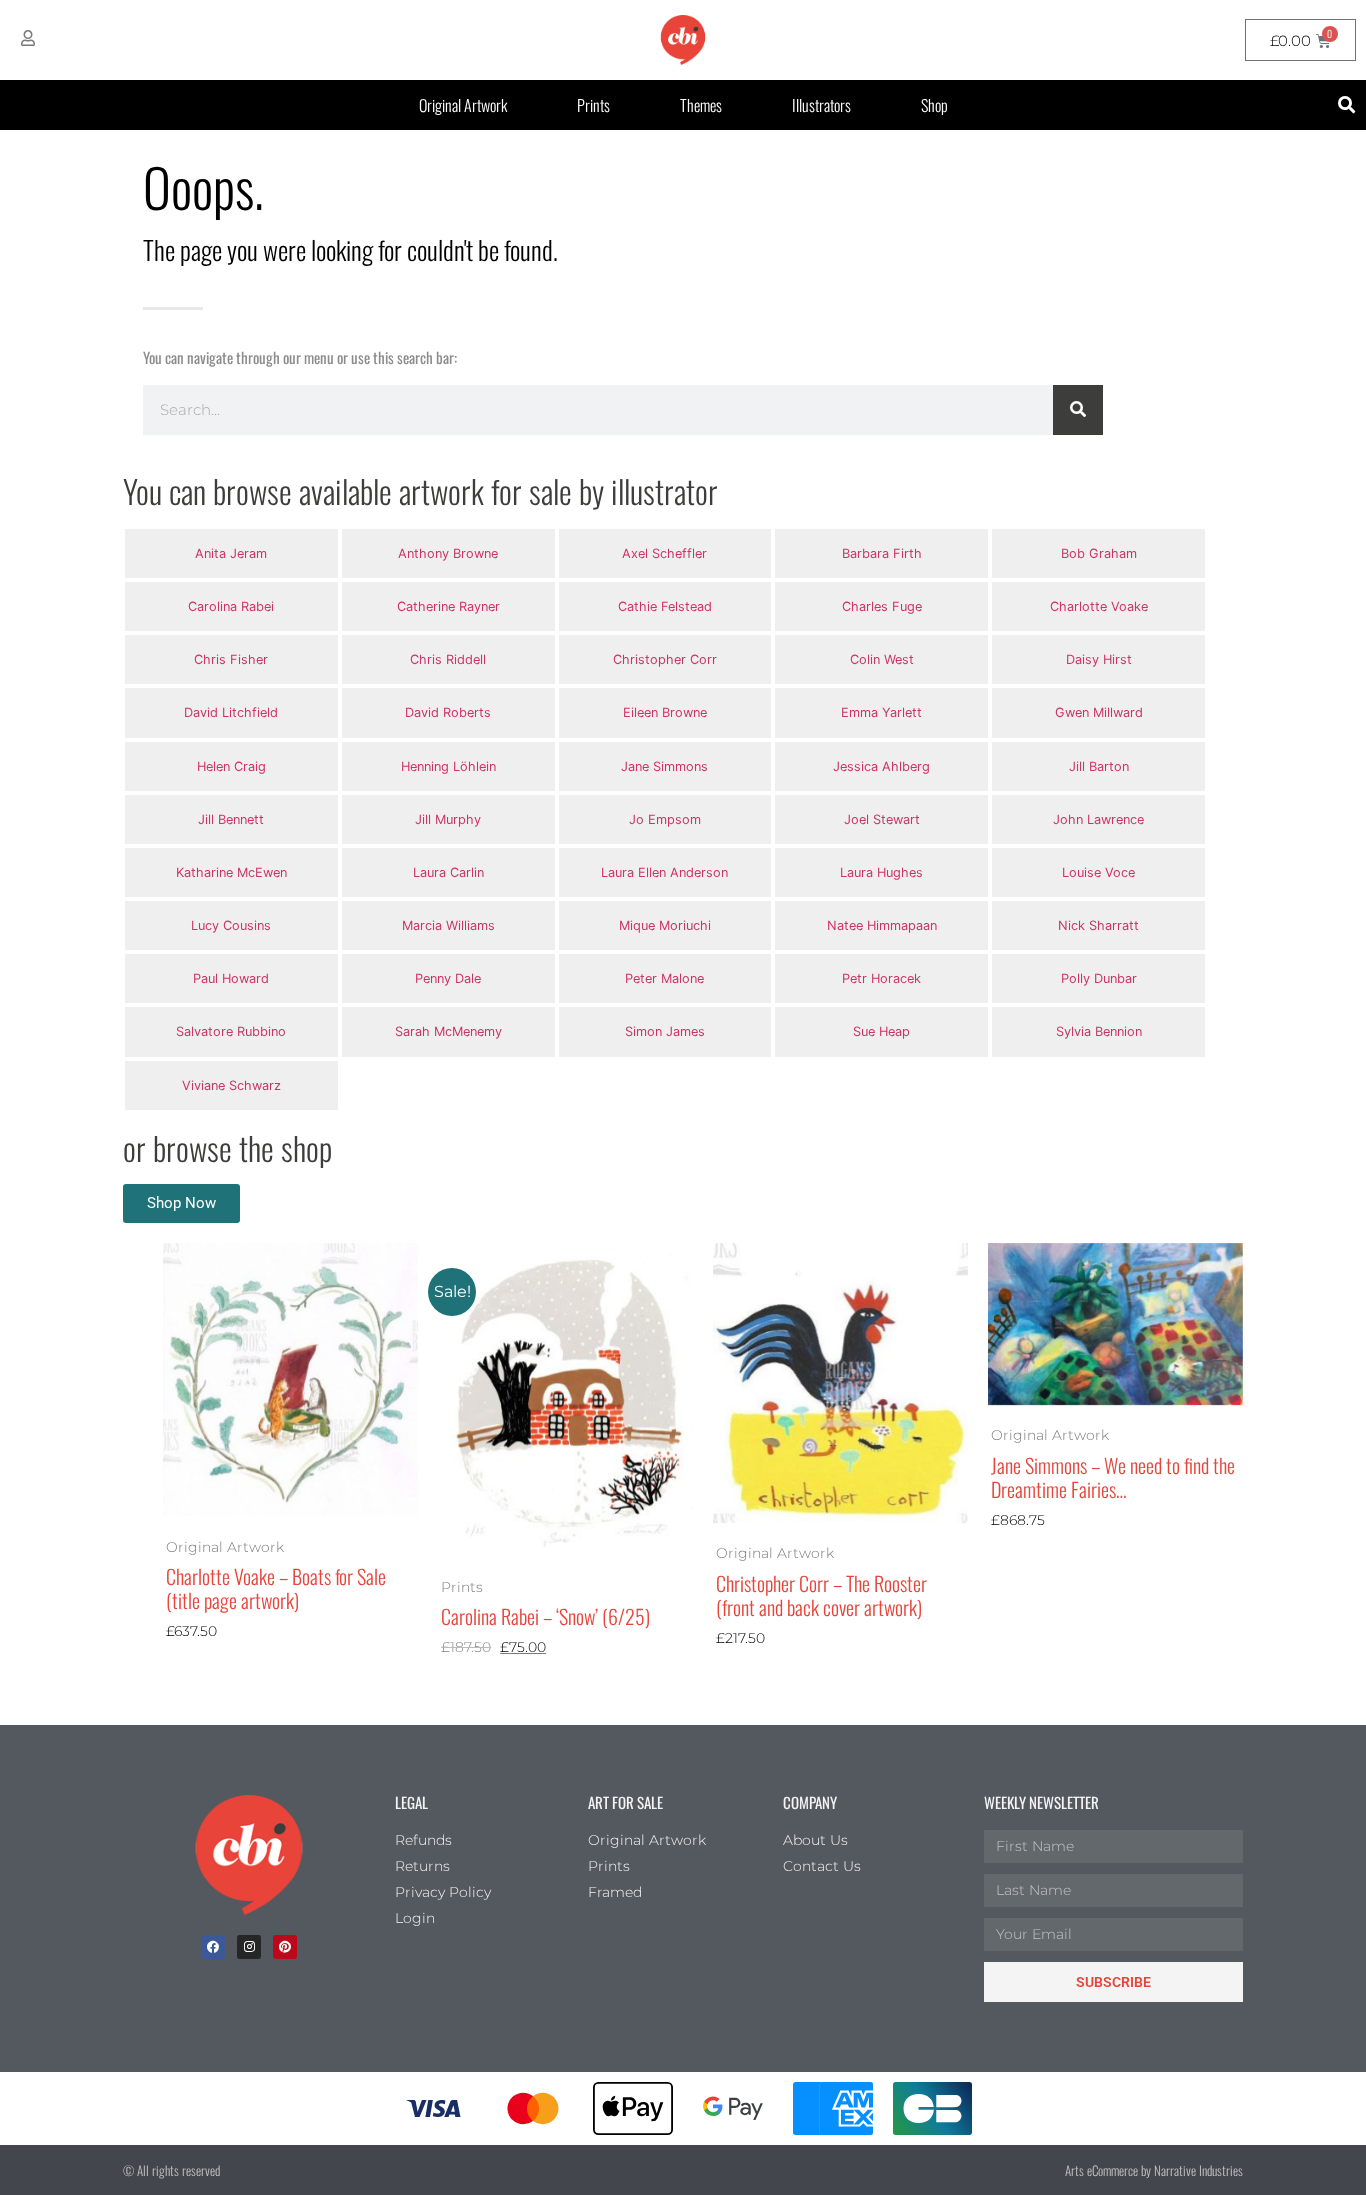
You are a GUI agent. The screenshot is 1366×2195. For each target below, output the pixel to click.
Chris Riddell (448, 659)
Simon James (665, 1031)
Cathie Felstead (665, 606)
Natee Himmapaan (882, 925)
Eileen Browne (665, 712)
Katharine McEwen (231, 872)
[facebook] (213, 1947)
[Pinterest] (285, 1947)
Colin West (882, 659)
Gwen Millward (1099, 712)
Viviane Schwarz (231, 1085)
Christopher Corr (665, 659)
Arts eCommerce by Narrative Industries (1154, 2170)
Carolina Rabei (231, 606)
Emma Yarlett (881, 712)
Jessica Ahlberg (881, 766)
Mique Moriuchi (665, 925)
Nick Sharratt (1098, 925)
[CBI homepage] (683, 40)
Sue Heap (881, 1031)
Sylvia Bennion (1099, 1031)
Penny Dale (448, 978)
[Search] (1078, 410)
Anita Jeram (231, 553)
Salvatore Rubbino (231, 1031)
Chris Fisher (231, 659)
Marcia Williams (448, 925)
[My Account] (28, 38)
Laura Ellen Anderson (664, 872)
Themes (701, 105)
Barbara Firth (882, 553)
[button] (1347, 105)
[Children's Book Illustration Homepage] (249, 1855)
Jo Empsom (665, 819)
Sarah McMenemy (448, 1031)
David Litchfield (231, 712)
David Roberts (448, 712)
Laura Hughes (881, 872)
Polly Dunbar (1099, 978)
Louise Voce (1098, 872)
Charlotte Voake (1099, 606)
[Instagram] (249, 1947)
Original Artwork (463, 105)
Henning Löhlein (448, 766)
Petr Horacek (881, 978)
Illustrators (821, 105)
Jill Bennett (231, 819)
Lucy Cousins (231, 925)
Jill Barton (1099, 766)
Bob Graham (1099, 553)
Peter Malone (664, 978)
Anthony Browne (448, 553)
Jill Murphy (448, 819)
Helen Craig (231, 766)
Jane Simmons (664, 766)
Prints (593, 105)
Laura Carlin (448, 872)
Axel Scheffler (664, 553)
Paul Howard (231, 978)
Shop (934, 105)
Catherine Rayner (448, 606)
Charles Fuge (882, 606)
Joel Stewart (882, 819)
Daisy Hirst (1099, 659)
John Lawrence (1098, 819)
